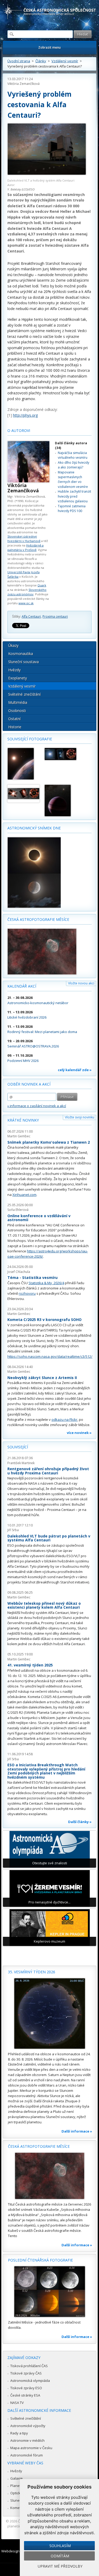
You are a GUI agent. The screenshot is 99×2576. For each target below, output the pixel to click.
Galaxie (16, 2478)
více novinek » (79, 1433)
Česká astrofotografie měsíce (38, 919)
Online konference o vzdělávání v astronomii (39, 1218)
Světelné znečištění (24, 694)
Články (41, 61)
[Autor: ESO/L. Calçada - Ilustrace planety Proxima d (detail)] (23, 764)
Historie (15, 727)
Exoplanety (18, 678)
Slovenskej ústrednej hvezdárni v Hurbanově (24, 539)
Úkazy (13, 645)
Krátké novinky (23, 1120)
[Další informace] (49, 2014)
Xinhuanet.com (24, 1195)
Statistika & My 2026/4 (46, 1283)
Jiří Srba (13, 1530)
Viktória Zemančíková (23, 84)
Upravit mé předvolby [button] (60, 2566)
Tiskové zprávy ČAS (26, 2373)
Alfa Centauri (31, 616)
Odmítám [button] (60, 2556)
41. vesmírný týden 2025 (30, 1665)
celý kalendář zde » (75, 1070)
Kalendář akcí (22, 986)
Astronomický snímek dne (34, 828)
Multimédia (18, 702)
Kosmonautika (21, 654)
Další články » (80, 1822)
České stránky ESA (25, 2395)
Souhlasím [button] (60, 2546)
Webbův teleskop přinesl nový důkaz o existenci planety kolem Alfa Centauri (44, 1605)
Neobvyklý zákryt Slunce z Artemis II (42, 1378)
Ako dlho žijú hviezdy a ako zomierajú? (74, 465)
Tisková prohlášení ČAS (29, 2366)
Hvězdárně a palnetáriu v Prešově (25, 548)
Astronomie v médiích (27, 2440)
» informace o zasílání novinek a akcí (37, 1106)
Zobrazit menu (49, 47)
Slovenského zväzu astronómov (27, 592)
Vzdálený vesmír (65, 61)
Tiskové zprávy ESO (26, 2388)
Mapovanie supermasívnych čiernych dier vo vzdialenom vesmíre (73, 479)
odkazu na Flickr (64, 1419)
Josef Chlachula (19, 1272)
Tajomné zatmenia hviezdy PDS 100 (72, 509)
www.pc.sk (26, 603)
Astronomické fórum (27, 2455)
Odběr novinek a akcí (29, 1084)
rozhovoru (27, 1293)
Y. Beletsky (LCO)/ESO (21, 189)
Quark (42, 585)
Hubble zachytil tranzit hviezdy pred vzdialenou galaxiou (74, 496)
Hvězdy (14, 670)
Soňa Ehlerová (18, 1210)
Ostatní (14, 719)
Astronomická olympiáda (30, 2381)
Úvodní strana (19, 61)
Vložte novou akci (81, 983)
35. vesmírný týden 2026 (32, 1972)
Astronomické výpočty (28, 2426)
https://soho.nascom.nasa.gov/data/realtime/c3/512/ (50, 1356)
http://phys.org (25, 415)
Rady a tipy (19, 2433)
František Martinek (21, 1463)
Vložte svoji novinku (80, 1117)
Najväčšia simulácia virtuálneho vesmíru (73, 455)
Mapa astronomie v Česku (31, 2448)
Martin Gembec (19, 1136)
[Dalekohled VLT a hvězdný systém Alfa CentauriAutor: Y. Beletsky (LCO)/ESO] (47, 150)
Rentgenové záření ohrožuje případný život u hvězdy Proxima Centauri (48, 1471)
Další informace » (77, 2131)
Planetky (17, 2486)
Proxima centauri (55, 616)
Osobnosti (17, 711)
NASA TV (17, 2403)
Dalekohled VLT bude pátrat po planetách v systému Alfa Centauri (49, 1538)
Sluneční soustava (23, 662)
